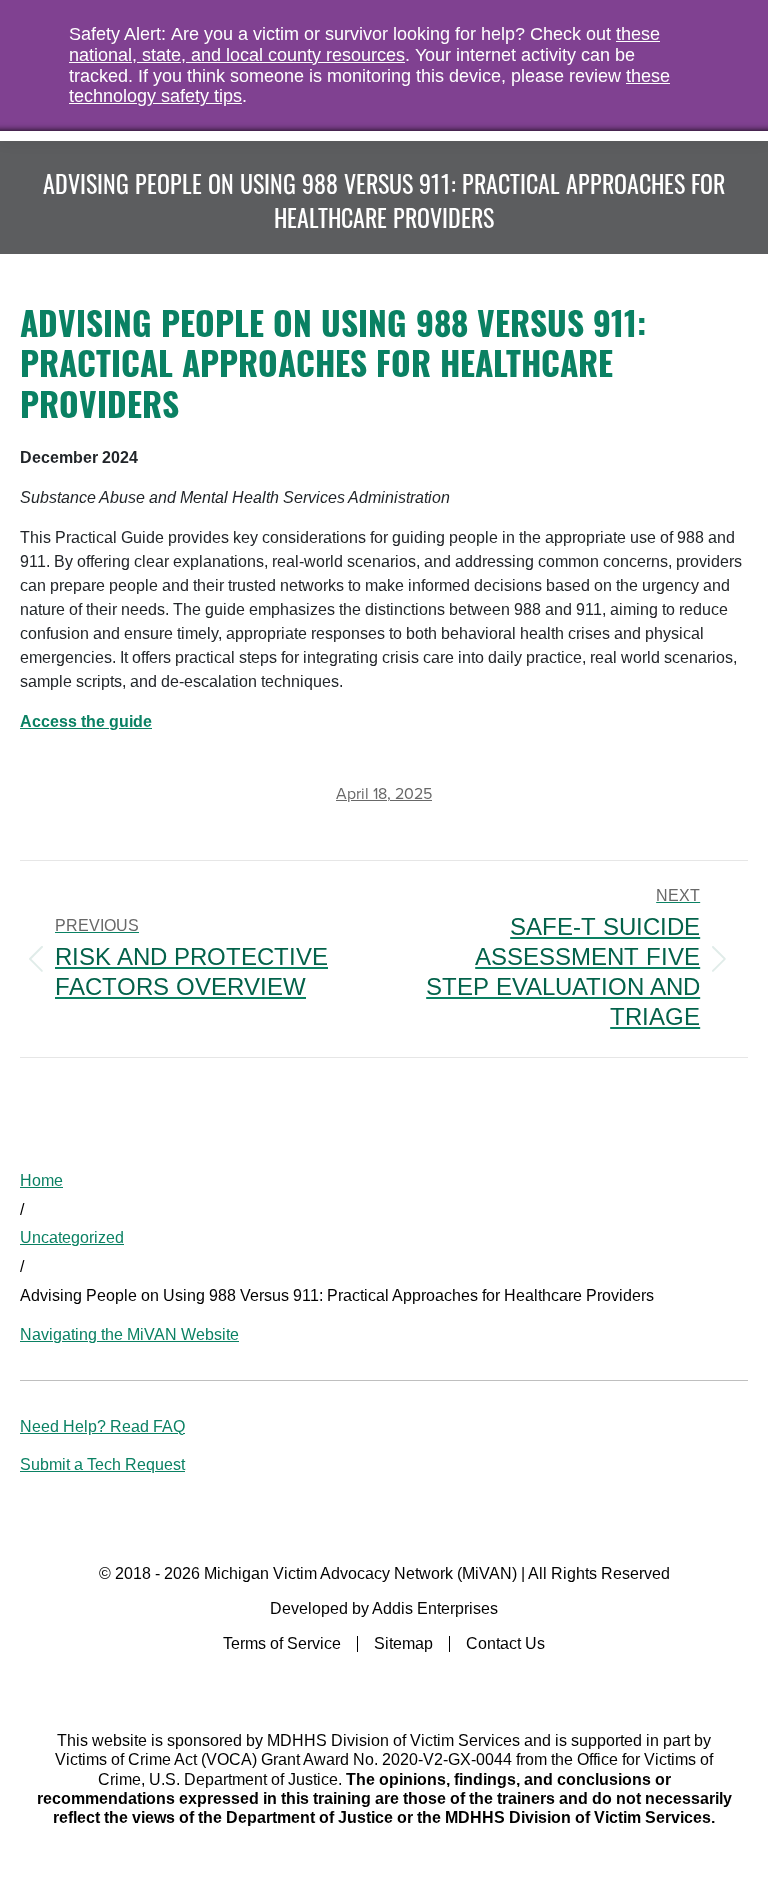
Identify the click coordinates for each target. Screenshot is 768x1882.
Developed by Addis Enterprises (384, 1608)
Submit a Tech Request (102, 1464)
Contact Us (505, 1643)
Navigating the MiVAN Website (129, 1334)
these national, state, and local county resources (364, 44)
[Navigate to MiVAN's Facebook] (384, 1685)
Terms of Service (282, 1643)
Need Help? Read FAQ (102, 1426)
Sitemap (403, 1643)
